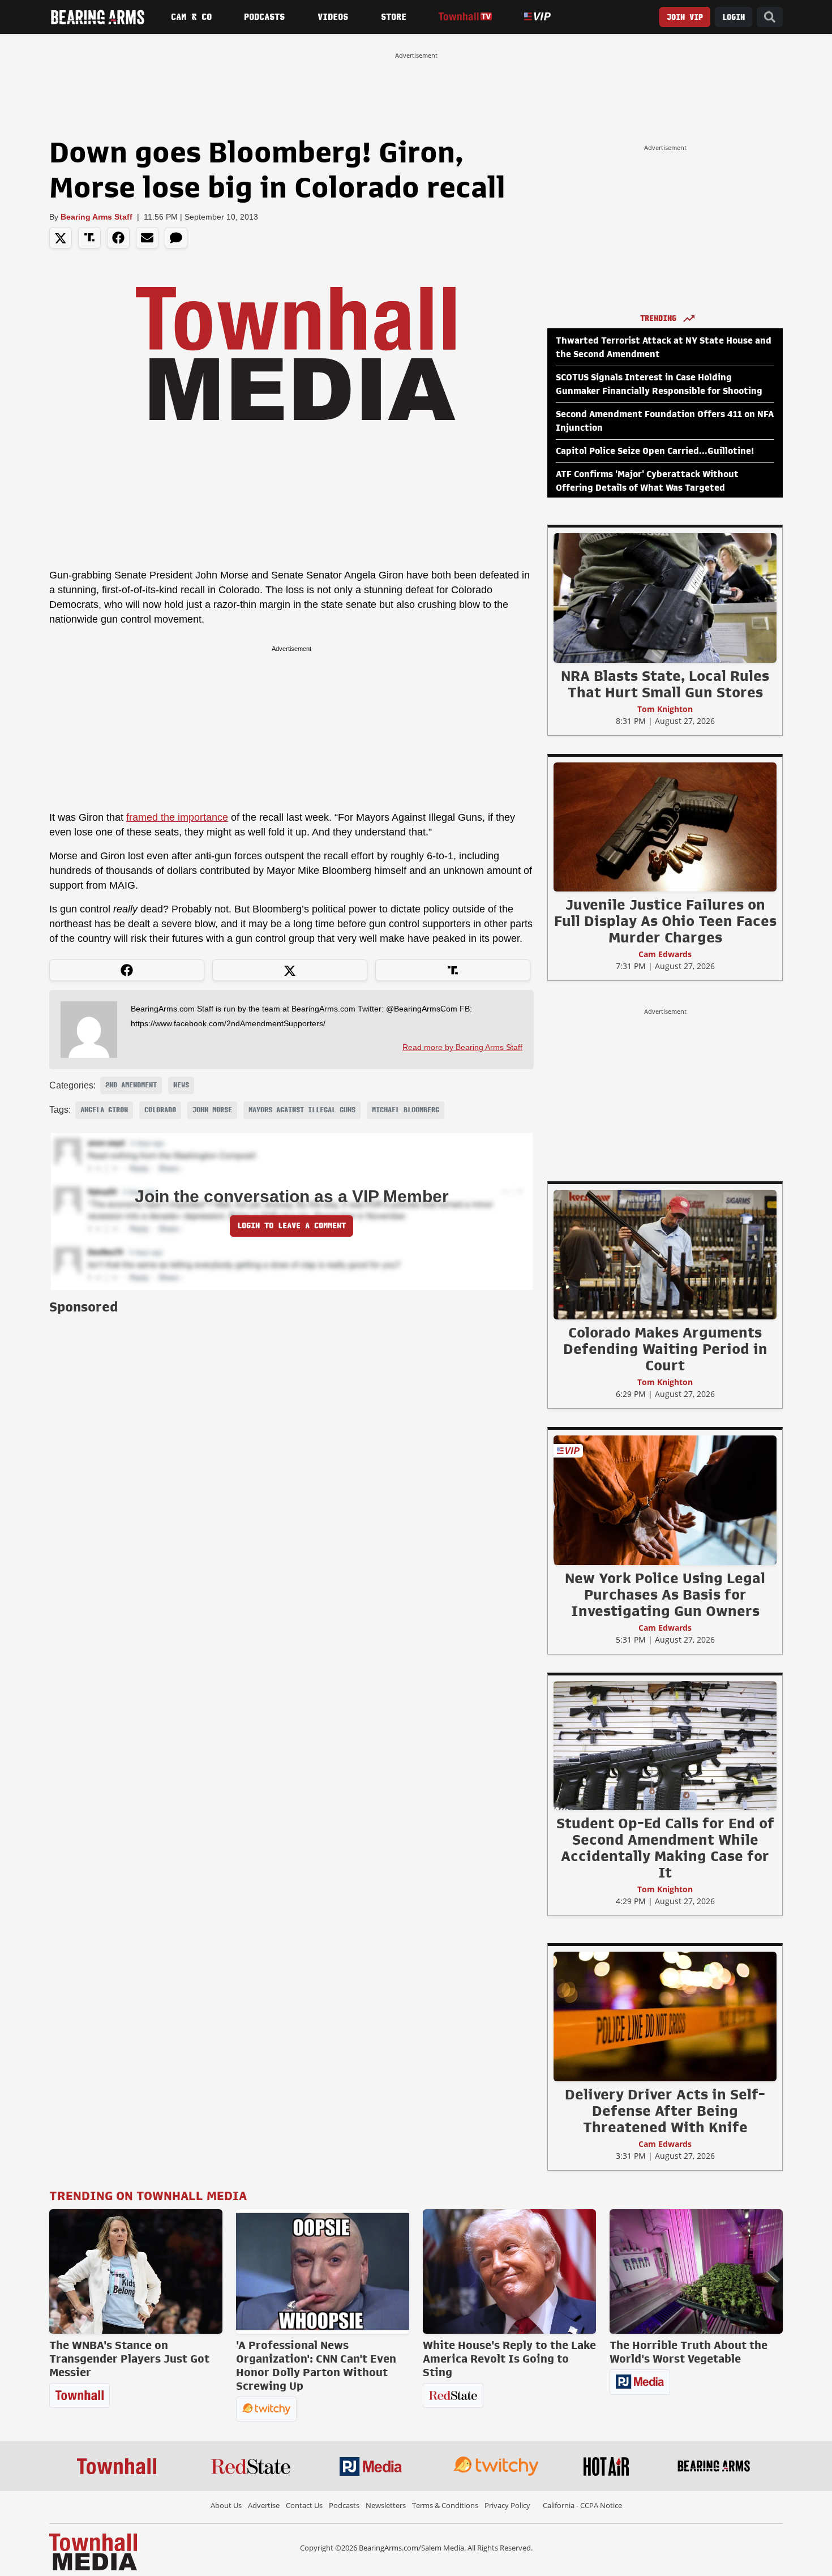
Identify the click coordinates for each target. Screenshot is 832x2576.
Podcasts (264, 17)
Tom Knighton (665, 709)
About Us (226, 2505)
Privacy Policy (507, 2505)
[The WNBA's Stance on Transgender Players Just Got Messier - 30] (136, 2271)
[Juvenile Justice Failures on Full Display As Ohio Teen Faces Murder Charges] (665, 826)
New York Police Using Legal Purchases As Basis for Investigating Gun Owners (665, 1595)
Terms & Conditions (445, 2505)
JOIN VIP (685, 17)
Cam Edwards (665, 954)
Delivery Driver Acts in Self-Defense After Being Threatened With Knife (665, 2111)
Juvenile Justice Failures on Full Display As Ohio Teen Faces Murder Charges (665, 921)
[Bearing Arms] (97, 17)
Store (394, 17)
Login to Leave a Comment (291, 1226)
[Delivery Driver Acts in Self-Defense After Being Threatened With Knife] (665, 2016)
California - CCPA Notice (582, 2505)
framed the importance (177, 817)
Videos (333, 17)
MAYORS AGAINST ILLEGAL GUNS (302, 1110)
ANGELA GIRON (104, 1110)
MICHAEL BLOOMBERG (406, 1110)
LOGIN (734, 17)
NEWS (181, 1085)
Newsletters (386, 2505)
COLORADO (160, 1110)
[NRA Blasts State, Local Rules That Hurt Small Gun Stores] (665, 598)
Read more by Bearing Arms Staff (462, 1047)
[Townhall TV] (465, 17)
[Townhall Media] (93, 2551)
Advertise (264, 2505)
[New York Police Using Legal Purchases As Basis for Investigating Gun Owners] (665, 1500)
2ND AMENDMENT (131, 1085)
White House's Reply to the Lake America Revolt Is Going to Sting (509, 2359)
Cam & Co (191, 17)
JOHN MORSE (212, 1110)
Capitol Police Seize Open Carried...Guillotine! (655, 451)
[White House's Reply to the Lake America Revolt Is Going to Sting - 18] (509, 2271)
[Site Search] (770, 17)
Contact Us (304, 2505)
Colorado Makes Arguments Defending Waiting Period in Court (665, 1349)
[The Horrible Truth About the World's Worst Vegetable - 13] (696, 2271)
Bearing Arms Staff (97, 217)
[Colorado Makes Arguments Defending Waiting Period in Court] (665, 1254)
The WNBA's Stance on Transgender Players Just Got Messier (129, 2359)
